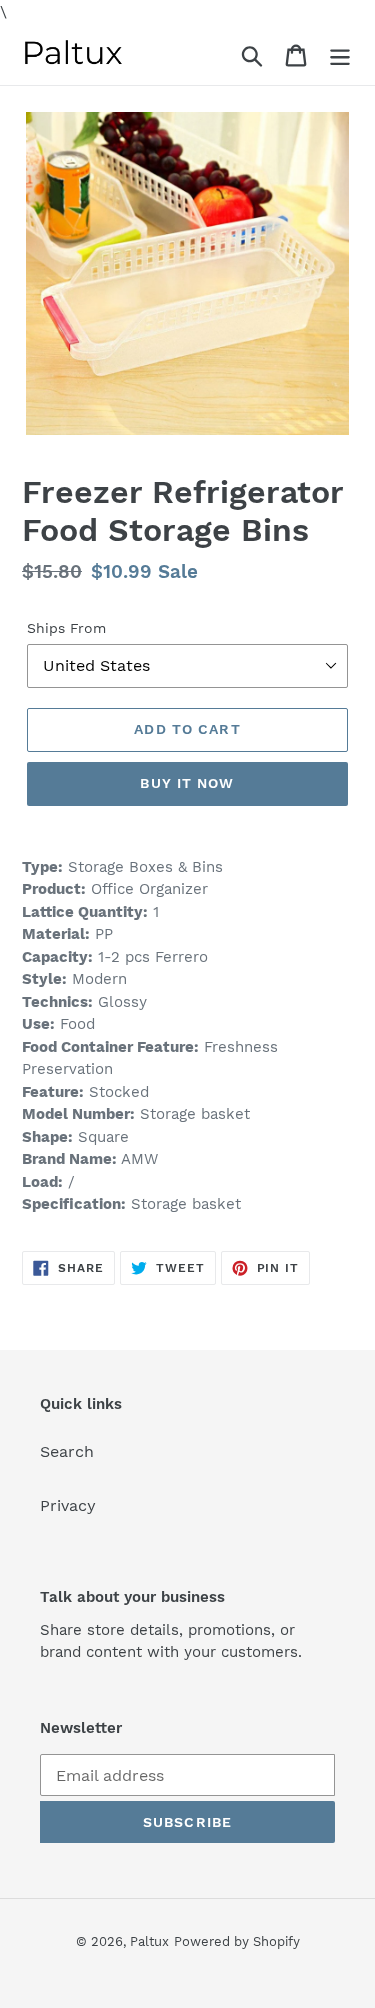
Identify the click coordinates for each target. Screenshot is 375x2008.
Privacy (68, 1505)
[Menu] (340, 54)
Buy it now (187, 783)
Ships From (66, 628)
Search (67, 1451)
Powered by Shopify (237, 1941)
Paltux (149, 1941)
